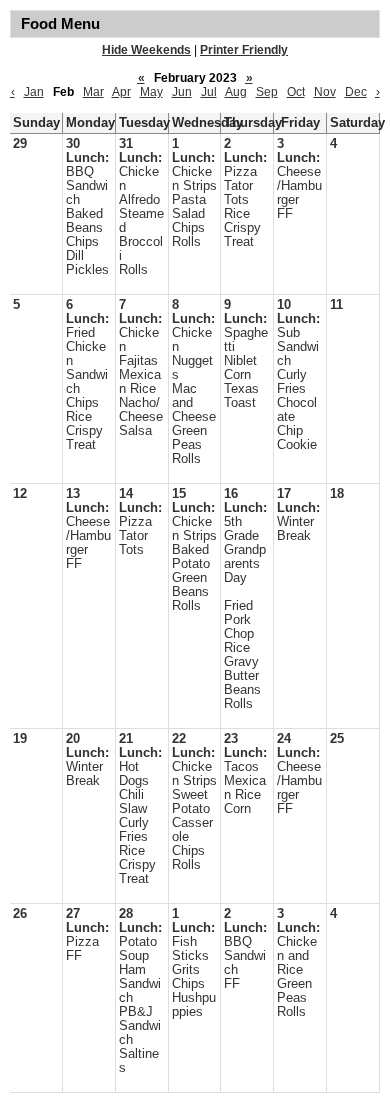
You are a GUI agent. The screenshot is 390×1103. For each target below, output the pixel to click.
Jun (182, 92)
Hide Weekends (146, 50)
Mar (93, 92)
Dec (356, 92)
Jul (209, 92)
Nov (325, 92)
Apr (121, 92)
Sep (267, 92)
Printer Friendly (244, 50)
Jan (34, 92)
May (151, 92)
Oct (296, 92)
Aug (236, 92)
